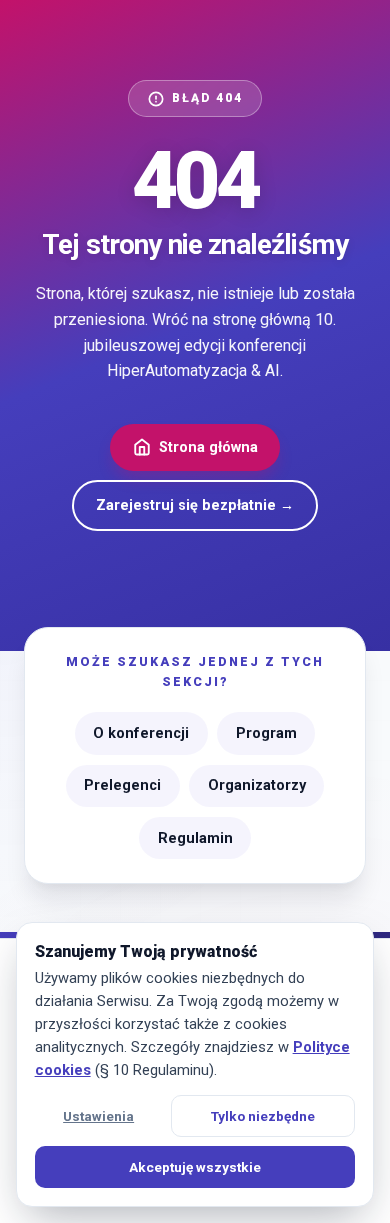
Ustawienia (98, 1116)
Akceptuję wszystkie (195, 1167)
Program (266, 733)
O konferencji (141, 733)
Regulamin (195, 838)
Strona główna (208, 447)
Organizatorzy (257, 785)
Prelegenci (122, 785)
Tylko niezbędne (263, 1116)
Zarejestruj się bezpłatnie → (195, 505)
